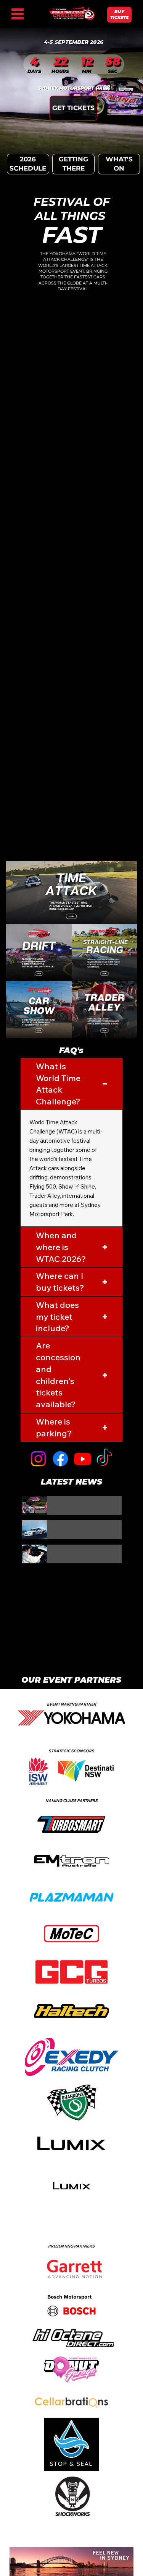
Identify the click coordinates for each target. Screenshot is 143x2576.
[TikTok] (104, 1459)
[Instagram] (38, 1459)
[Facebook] (60, 1459)
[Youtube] (83, 1459)
